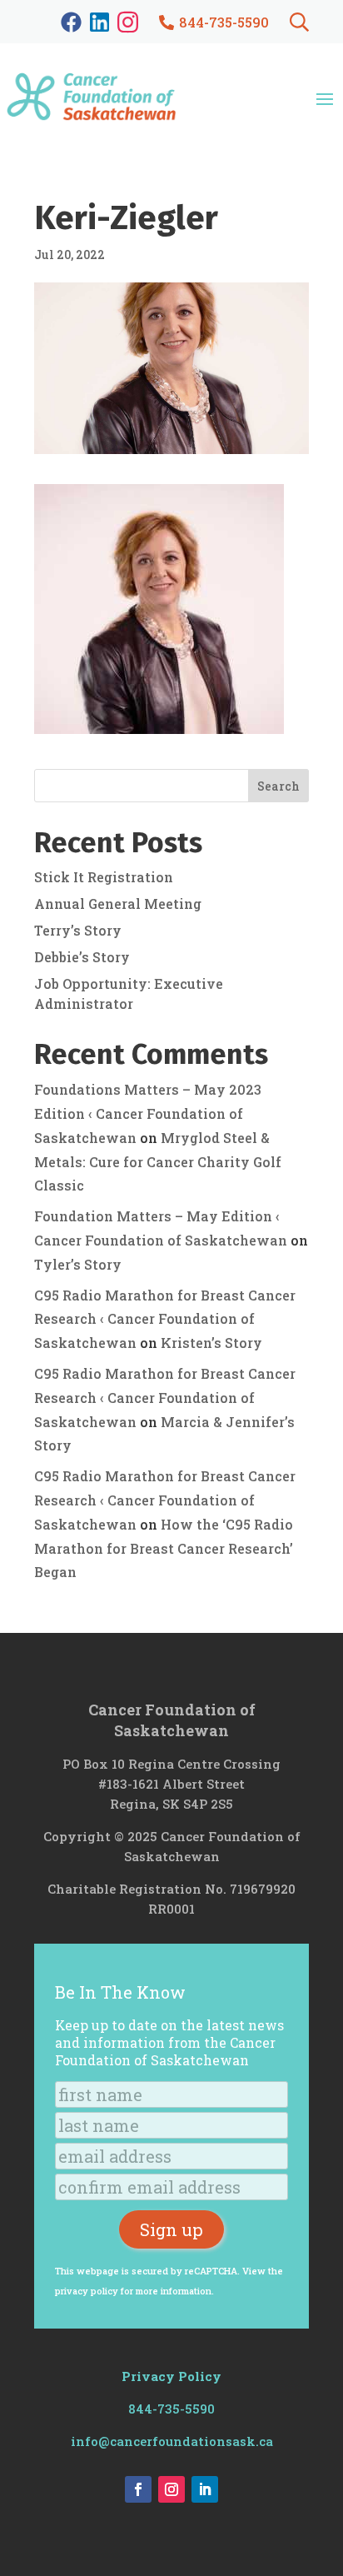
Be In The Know (120, 1992)
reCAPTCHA (211, 2271)
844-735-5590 (171, 2409)
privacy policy (87, 2291)
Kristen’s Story (211, 1343)
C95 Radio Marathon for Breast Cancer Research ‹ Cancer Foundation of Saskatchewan (165, 1319)
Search (278, 786)
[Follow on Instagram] (171, 2489)
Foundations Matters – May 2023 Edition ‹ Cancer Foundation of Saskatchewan (148, 1113)
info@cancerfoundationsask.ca (172, 2441)
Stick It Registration (104, 877)
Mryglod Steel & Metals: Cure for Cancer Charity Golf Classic (158, 1162)
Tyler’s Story (78, 1264)
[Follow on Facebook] (138, 2489)
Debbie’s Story (82, 957)
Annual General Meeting (118, 904)
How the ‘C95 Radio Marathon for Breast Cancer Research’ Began (164, 1548)
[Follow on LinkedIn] (205, 2489)
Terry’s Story (78, 930)
